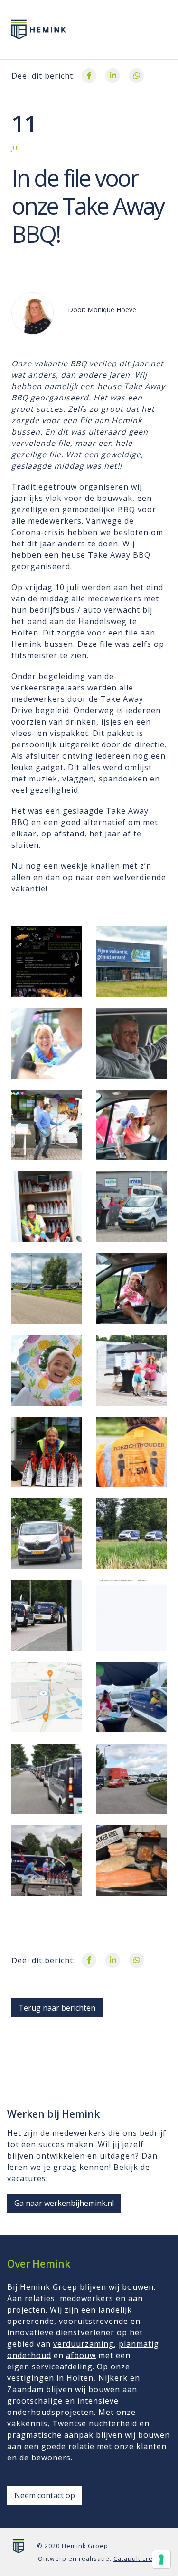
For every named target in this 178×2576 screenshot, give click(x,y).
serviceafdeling (62, 2367)
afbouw (81, 2355)
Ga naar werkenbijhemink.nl (64, 2203)
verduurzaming (84, 2344)
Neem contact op (45, 2495)
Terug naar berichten (57, 2008)
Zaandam (25, 2389)
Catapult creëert (140, 2559)
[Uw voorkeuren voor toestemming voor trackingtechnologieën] (161, 2559)
